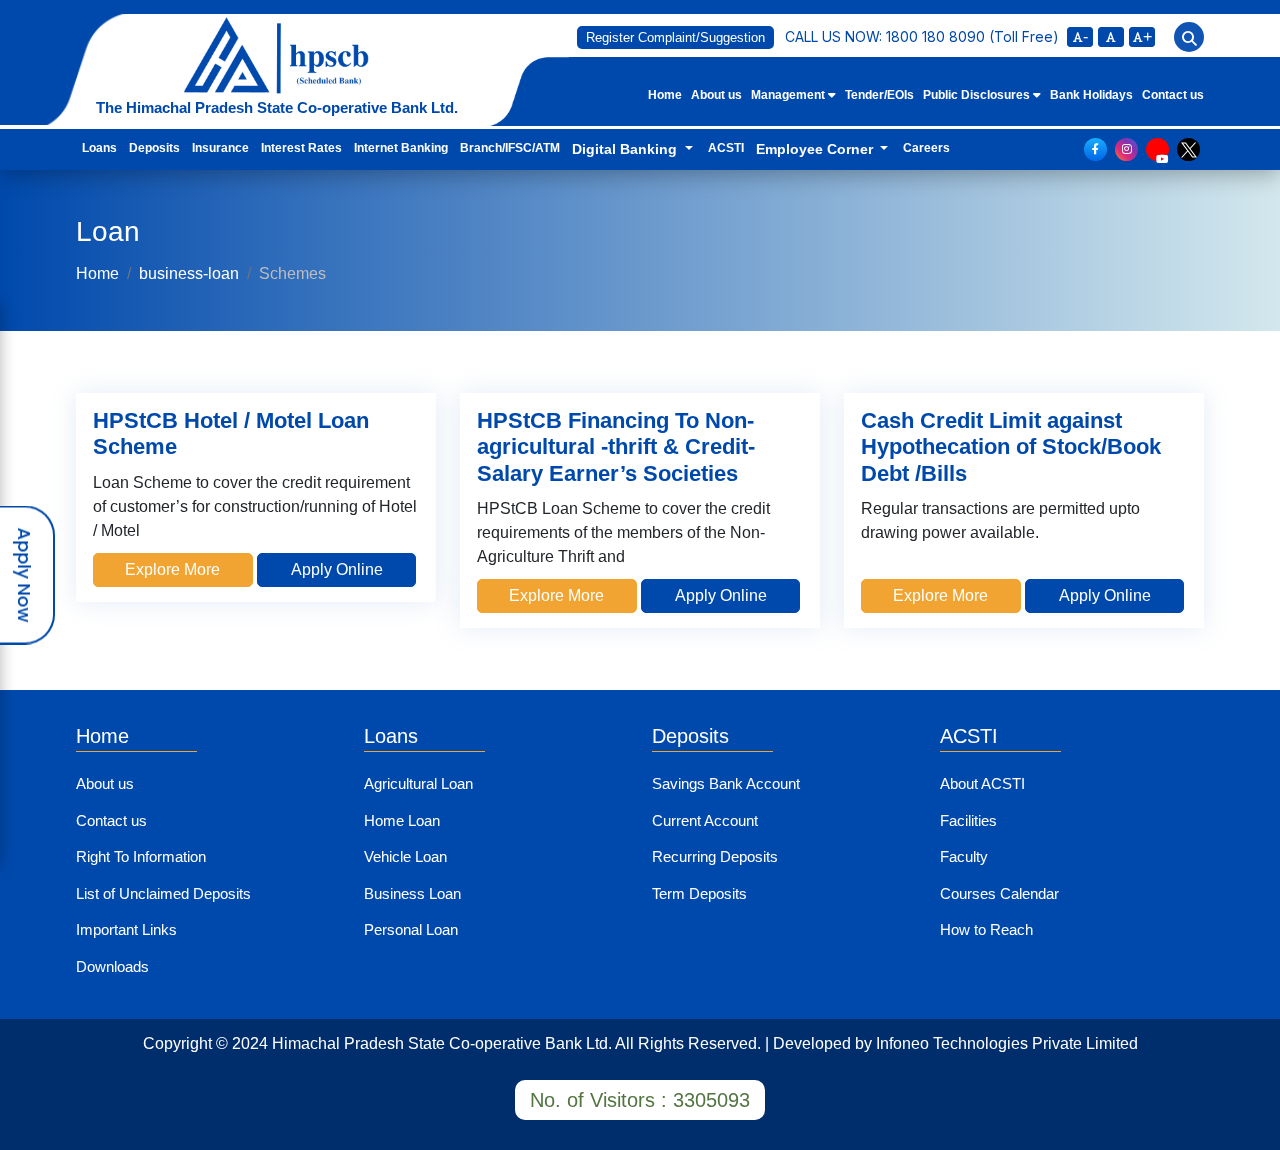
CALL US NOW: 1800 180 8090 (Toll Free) (922, 36)
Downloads (112, 966)
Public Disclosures (978, 95)
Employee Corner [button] (816, 149)
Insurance (220, 148)
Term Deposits (699, 893)
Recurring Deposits (715, 856)
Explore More (172, 569)
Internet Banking (401, 148)
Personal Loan (411, 929)
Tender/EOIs (879, 95)
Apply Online (337, 569)
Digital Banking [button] (626, 149)
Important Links (126, 929)
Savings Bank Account (726, 783)
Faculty (964, 856)
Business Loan (412, 893)
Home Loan (402, 820)
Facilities (968, 820)
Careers (926, 148)
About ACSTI (982, 783)
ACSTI (726, 148)
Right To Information (141, 856)
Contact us (1173, 95)
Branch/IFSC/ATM (510, 148)
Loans (99, 148)
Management (789, 95)
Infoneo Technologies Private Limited (1007, 1043)
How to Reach (986, 929)
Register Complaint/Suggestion (675, 37)
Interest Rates (301, 148)
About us (716, 95)
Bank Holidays (1091, 95)
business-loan (189, 273)
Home (665, 95)
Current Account (705, 820)
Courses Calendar (999, 893)
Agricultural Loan (418, 783)
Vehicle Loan (405, 856)
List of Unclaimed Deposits (163, 893)
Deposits (154, 148)
